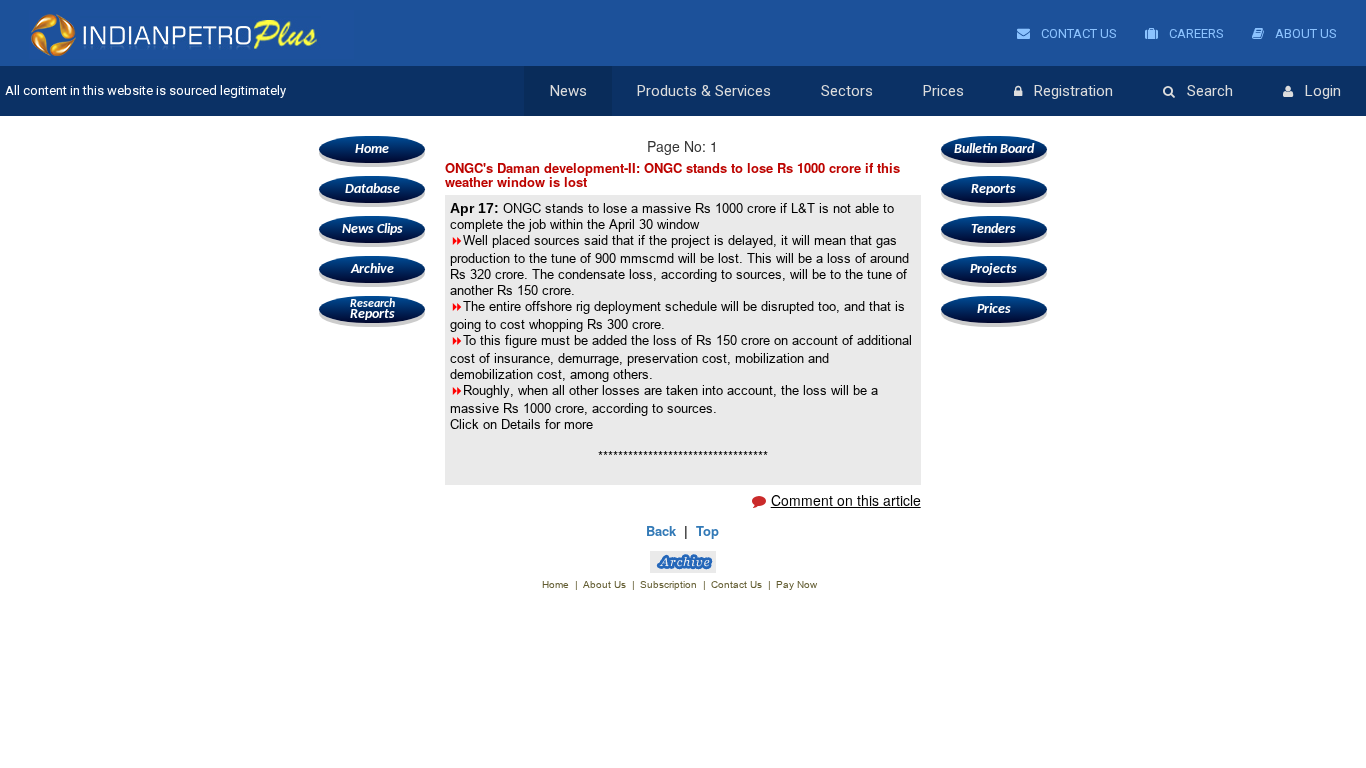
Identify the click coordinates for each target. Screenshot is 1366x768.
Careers (1195, 33)
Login (1323, 91)
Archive (372, 269)
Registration (1073, 91)
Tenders (993, 229)
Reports (372, 310)
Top (707, 530)
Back (661, 530)
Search (1210, 91)
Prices (943, 91)
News (568, 91)
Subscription (668, 584)
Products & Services (704, 91)
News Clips (372, 229)
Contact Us (1077, 33)
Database (372, 189)
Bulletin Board (994, 149)
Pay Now (796, 584)
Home (372, 149)
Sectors (847, 91)
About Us (1304, 33)
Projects (993, 269)
